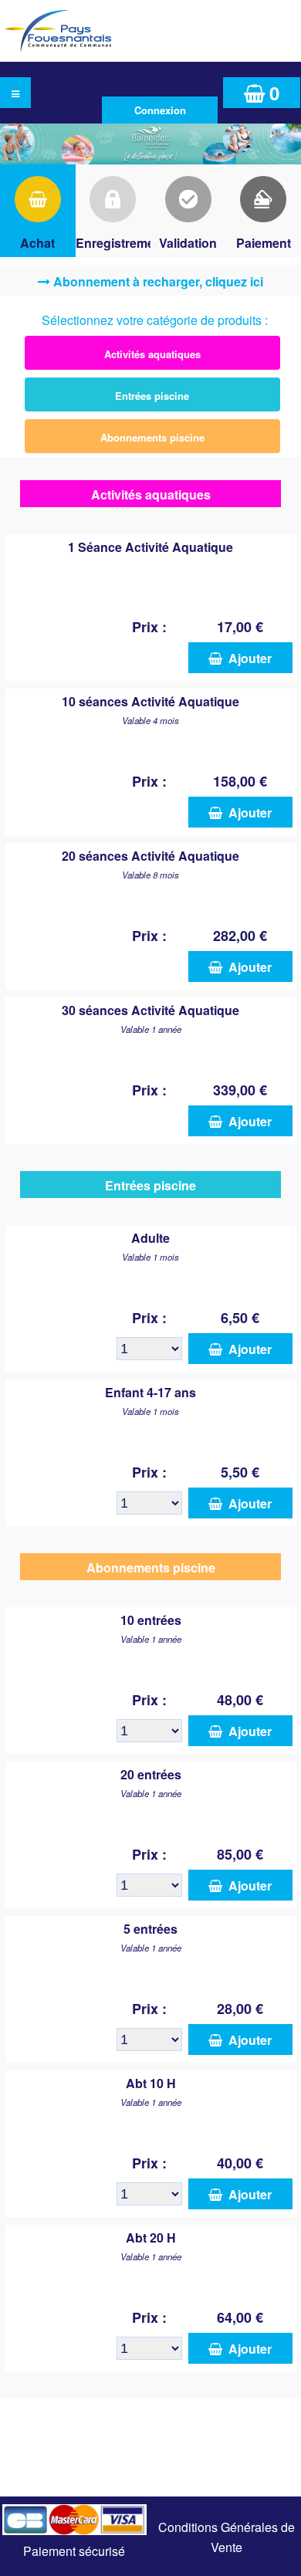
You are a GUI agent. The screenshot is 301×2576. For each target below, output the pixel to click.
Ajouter (247, 658)
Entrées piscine (152, 396)
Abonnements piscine (152, 437)
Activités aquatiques (152, 354)
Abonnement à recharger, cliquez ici (158, 281)
